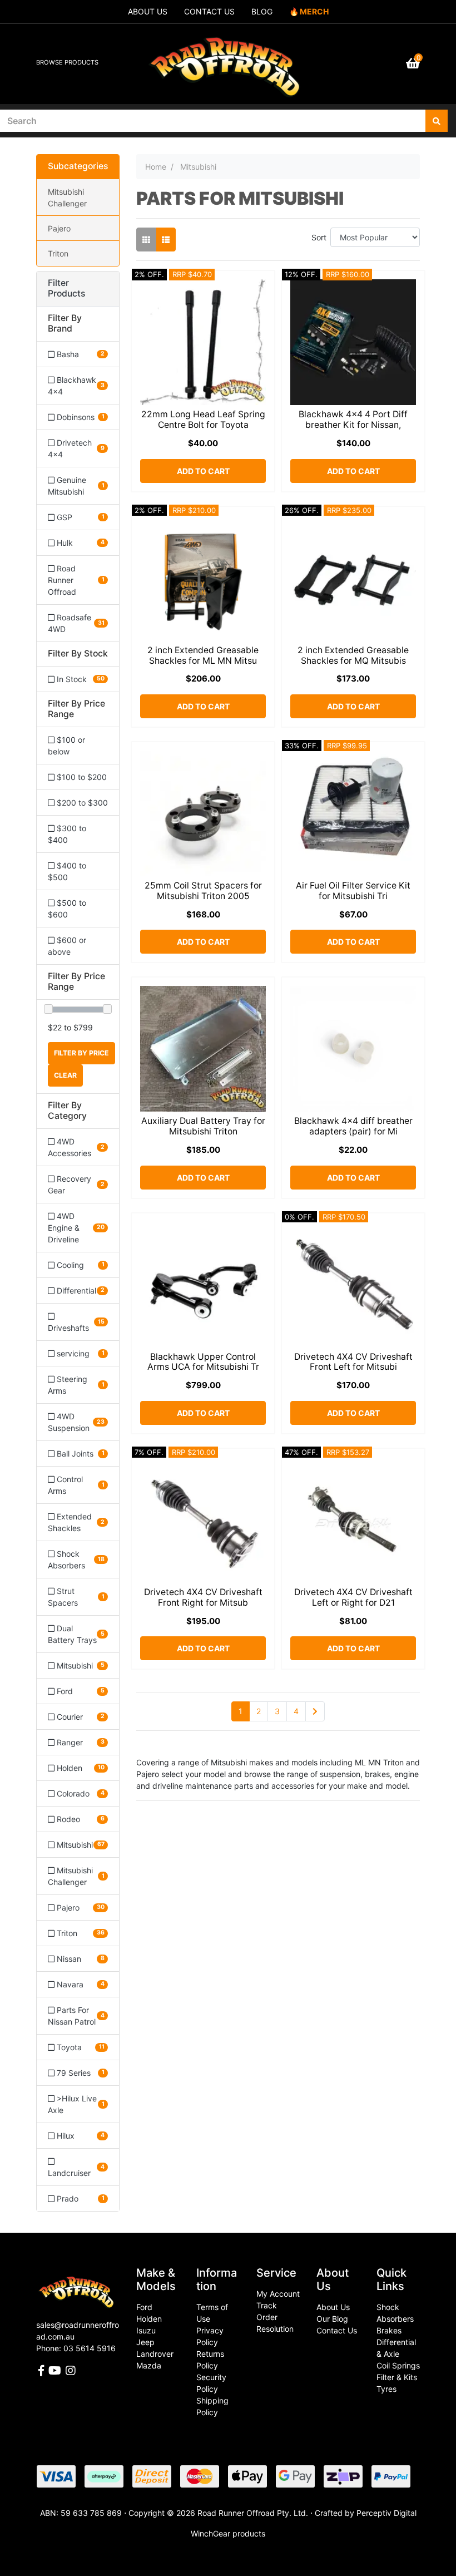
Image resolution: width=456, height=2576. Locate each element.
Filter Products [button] (66, 288)
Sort (319, 237)
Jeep (145, 2342)
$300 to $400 (67, 834)
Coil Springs (398, 2365)
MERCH (314, 11)
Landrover (155, 2354)
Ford (144, 2307)
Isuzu (146, 2330)
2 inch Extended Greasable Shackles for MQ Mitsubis (353, 655)
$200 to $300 (81, 803)
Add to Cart (203, 471)
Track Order (267, 2311)
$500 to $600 (67, 909)
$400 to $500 (67, 871)
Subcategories (78, 166)
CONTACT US (209, 11)
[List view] (166, 240)
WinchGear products (228, 2533)
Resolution (275, 2329)
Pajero (59, 228)
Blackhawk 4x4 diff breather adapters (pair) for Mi (353, 1126)
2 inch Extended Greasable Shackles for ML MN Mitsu (203, 655)
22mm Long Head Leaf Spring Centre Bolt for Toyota (203, 420)
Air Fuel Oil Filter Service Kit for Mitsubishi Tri (353, 891)
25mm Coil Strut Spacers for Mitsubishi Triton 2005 (203, 891)
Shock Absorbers (395, 2313)
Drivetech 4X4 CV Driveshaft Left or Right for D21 (353, 1597)
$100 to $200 (81, 777)
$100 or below (66, 746)
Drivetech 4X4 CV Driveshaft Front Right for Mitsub (203, 1597)
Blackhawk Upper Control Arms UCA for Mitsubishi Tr (203, 1362)
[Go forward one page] (315, 1711)
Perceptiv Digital (386, 2513)
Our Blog (332, 2319)
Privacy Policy (210, 2336)
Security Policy (211, 2383)
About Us (333, 2307)
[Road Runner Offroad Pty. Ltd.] (228, 59)
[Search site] (437, 121)
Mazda (149, 2365)
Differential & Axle (396, 2348)
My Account (278, 2294)
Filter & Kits (397, 2377)
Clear (65, 1075)
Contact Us (337, 2330)
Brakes (389, 2330)
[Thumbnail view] (146, 240)
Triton (58, 253)
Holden (149, 2319)
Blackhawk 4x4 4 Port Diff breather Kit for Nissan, (353, 420)
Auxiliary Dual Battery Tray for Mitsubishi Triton (203, 1126)
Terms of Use (212, 2313)
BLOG (262, 11)
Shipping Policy (212, 2406)
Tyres (386, 2389)
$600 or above (67, 946)
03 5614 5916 (90, 2348)
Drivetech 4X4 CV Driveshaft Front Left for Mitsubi (353, 1362)
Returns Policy (210, 2360)
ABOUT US (148, 11)
